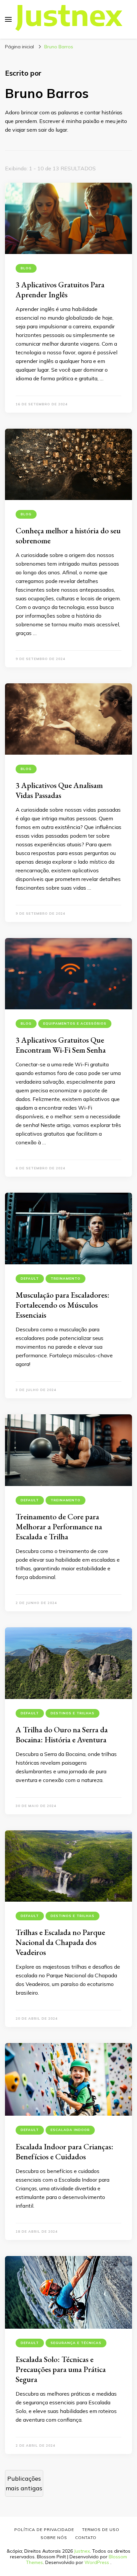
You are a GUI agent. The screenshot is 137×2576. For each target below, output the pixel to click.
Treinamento (66, 1278)
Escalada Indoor (70, 2130)
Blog (26, 268)
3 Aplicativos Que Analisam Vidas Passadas (59, 790)
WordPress (97, 2562)
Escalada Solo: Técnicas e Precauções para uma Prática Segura (61, 2369)
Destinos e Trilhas (72, 1713)
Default (30, 1278)
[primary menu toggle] (8, 19)
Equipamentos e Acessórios (75, 1023)
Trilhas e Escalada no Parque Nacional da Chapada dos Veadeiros (60, 1942)
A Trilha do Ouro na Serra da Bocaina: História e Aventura (62, 1734)
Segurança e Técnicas (76, 2343)
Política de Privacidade (44, 2529)
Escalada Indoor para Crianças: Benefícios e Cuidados (65, 2151)
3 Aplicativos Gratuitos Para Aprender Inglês (60, 289)
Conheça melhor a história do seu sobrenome (68, 535)
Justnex (82, 2551)
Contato (86, 2537)
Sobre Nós (54, 2537)
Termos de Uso (101, 2529)
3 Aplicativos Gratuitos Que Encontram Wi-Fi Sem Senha (61, 1045)
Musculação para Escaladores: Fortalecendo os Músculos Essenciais (63, 1305)
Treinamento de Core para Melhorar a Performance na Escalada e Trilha (59, 1526)
